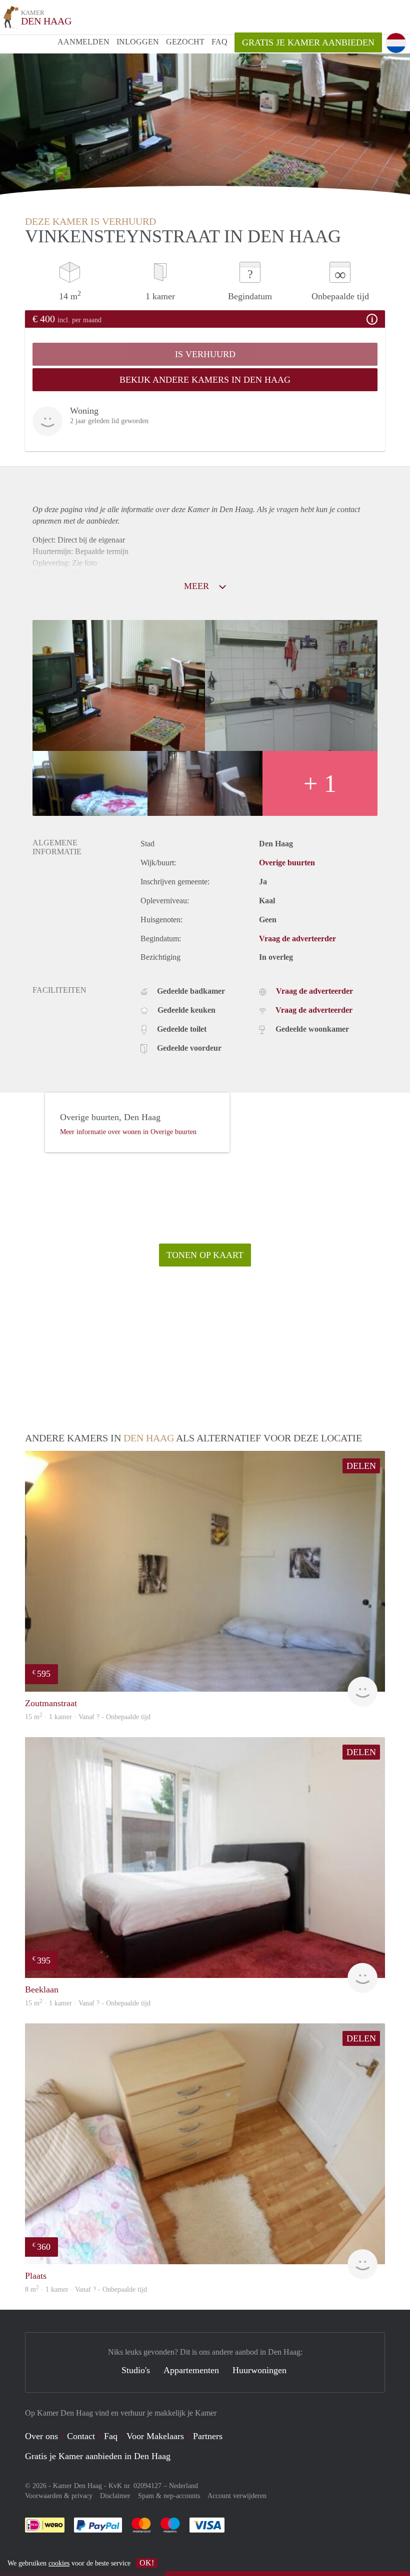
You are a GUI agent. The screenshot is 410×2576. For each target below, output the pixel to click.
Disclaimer (115, 2496)
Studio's (136, 2370)
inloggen (138, 42)
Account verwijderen (237, 2496)
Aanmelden (83, 42)
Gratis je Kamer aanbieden (308, 42)
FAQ (219, 42)
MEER (198, 586)
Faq (111, 2436)
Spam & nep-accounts (169, 2496)
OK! (147, 2563)
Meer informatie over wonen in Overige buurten (128, 1132)
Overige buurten (287, 863)
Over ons (41, 2436)
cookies (59, 2563)
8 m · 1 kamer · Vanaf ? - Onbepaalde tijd (86, 2289)
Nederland (183, 2486)
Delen (361, 1466)
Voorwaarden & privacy (59, 2496)
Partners (208, 2436)
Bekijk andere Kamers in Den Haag (205, 380)
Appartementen (191, 2370)
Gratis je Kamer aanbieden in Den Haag (98, 2456)
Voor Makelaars (155, 2436)
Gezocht (185, 42)
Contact (81, 2436)
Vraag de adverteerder (297, 939)
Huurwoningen (259, 2370)
